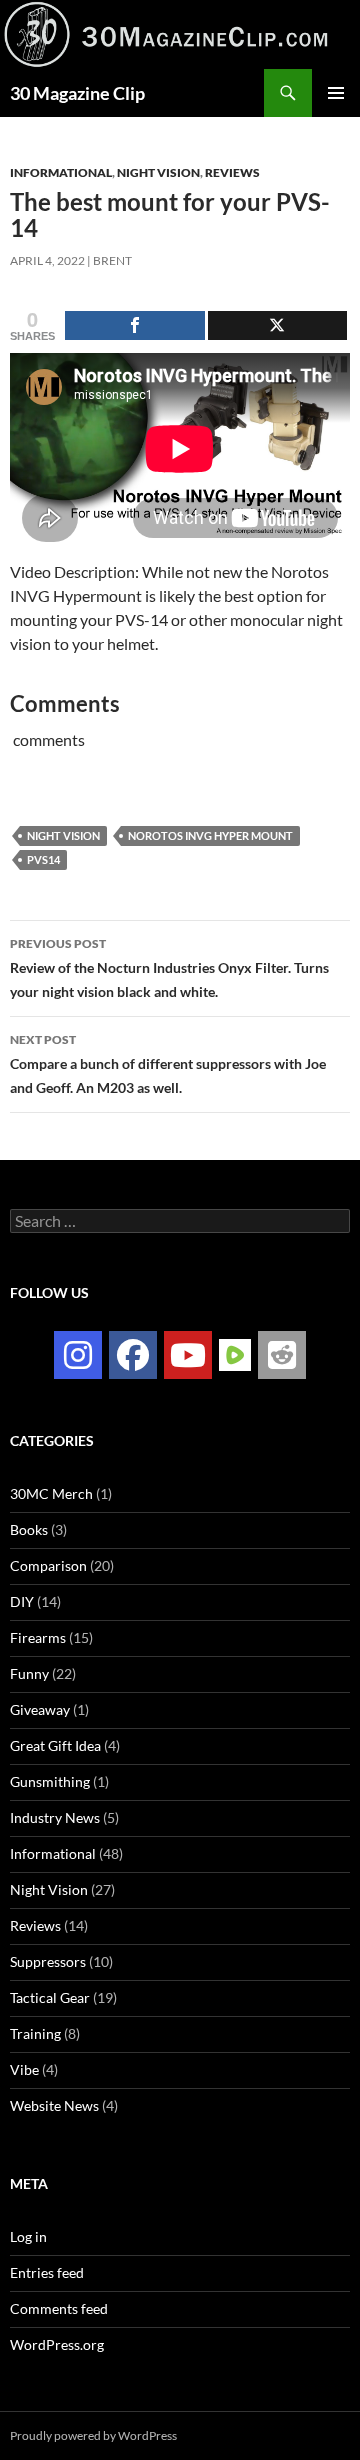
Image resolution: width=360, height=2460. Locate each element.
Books (29, 1529)
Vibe (24, 2069)
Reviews (232, 172)
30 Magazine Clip (77, 93)
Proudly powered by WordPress (93, 2435)
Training (35, 2033)
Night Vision (158, 172)
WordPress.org (57, 2344)
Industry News (55, 1817)
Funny (29, 1673)
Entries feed (47, 2272)
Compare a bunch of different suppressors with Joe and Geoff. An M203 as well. (168, 1064)
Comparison (48, 1565)
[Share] (135, 325)
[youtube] (188, 1355)
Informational (61, 172)
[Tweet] (278, 325)
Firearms (38, 1637)
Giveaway (40, 1709)
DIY (22, 1601)
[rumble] (235, 1353)
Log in (28, 2236)
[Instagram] (78, 1355)
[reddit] (282, 1355)
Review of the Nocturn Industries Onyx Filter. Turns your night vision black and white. (169, 968)
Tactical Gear (50, 1997)
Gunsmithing (50, 1781)
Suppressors (48, 1961)
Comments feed (59, 2308)
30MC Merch (51, 1493)
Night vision (63, 835)
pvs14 (43, 859)
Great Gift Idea (55, 1745)
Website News (54, 2105)
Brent (112, 260)
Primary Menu (336, 93)
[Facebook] (133, 1355)
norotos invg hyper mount (210, 835)
